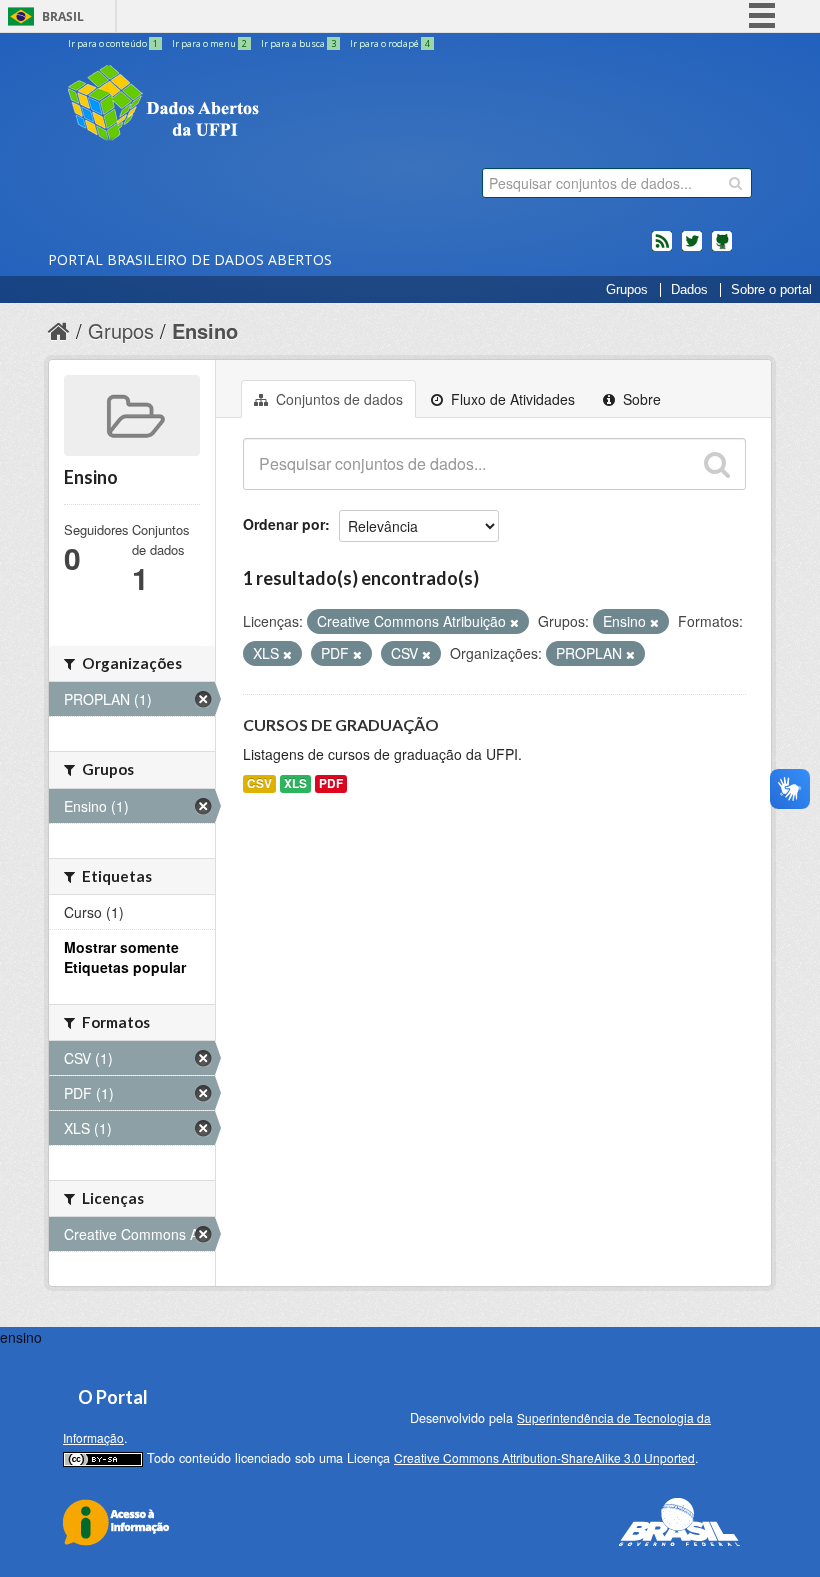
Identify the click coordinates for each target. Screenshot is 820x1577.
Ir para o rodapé (390, 43)
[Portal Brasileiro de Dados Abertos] (283, 105)
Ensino (205, 330)
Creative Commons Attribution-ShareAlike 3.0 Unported (544, 1457)
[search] (735, 183)
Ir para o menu (209, 43)
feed (662, 249)
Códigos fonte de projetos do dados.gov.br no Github (722, 249)
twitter (692, 249)
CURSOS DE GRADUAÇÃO (341, 724)
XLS (295, 783)
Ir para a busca (298, 43)
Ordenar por (284, 524)
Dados (689, 290)
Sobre (640, 399)
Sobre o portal (771, 290)
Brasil (63, 16)
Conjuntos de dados (337, 399)
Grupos (627, 290)
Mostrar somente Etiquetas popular (125, 957)
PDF (331, 783)
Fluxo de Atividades (511, 399)
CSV (259, 783)
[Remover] (514, 622)
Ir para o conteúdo (113, 43)
